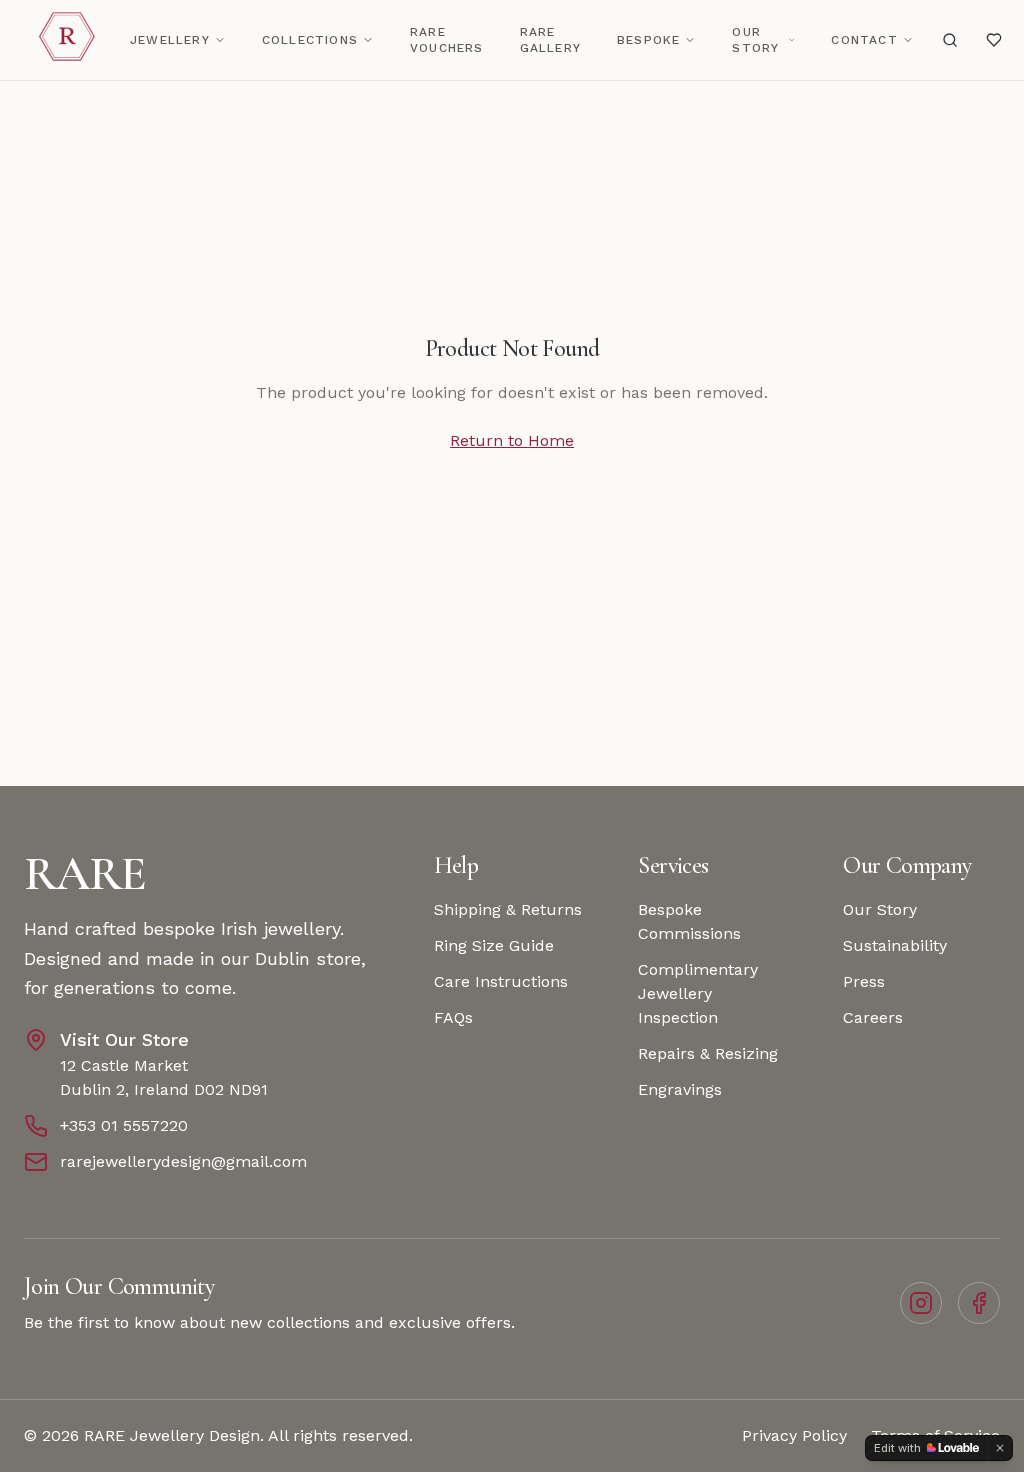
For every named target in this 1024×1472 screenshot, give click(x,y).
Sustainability (895, 945)
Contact (864, 40)
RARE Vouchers (447, 40)
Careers (873, 1017)
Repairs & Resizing (708, 1053)
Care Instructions (501, 981)
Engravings (680, 1089)
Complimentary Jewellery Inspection (698, 993)
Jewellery (170, 40)
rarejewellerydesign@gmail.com (183, 1161)
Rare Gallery (550, 40)
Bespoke (648, 40)
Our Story (755, 40)
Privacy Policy (794, 1435)
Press (864, 981)
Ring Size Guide (494, 945)
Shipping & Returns (508, 909)
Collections (310, 40)
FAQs (453, 1017)
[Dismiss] (1000, 1448)
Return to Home (512, 440)
